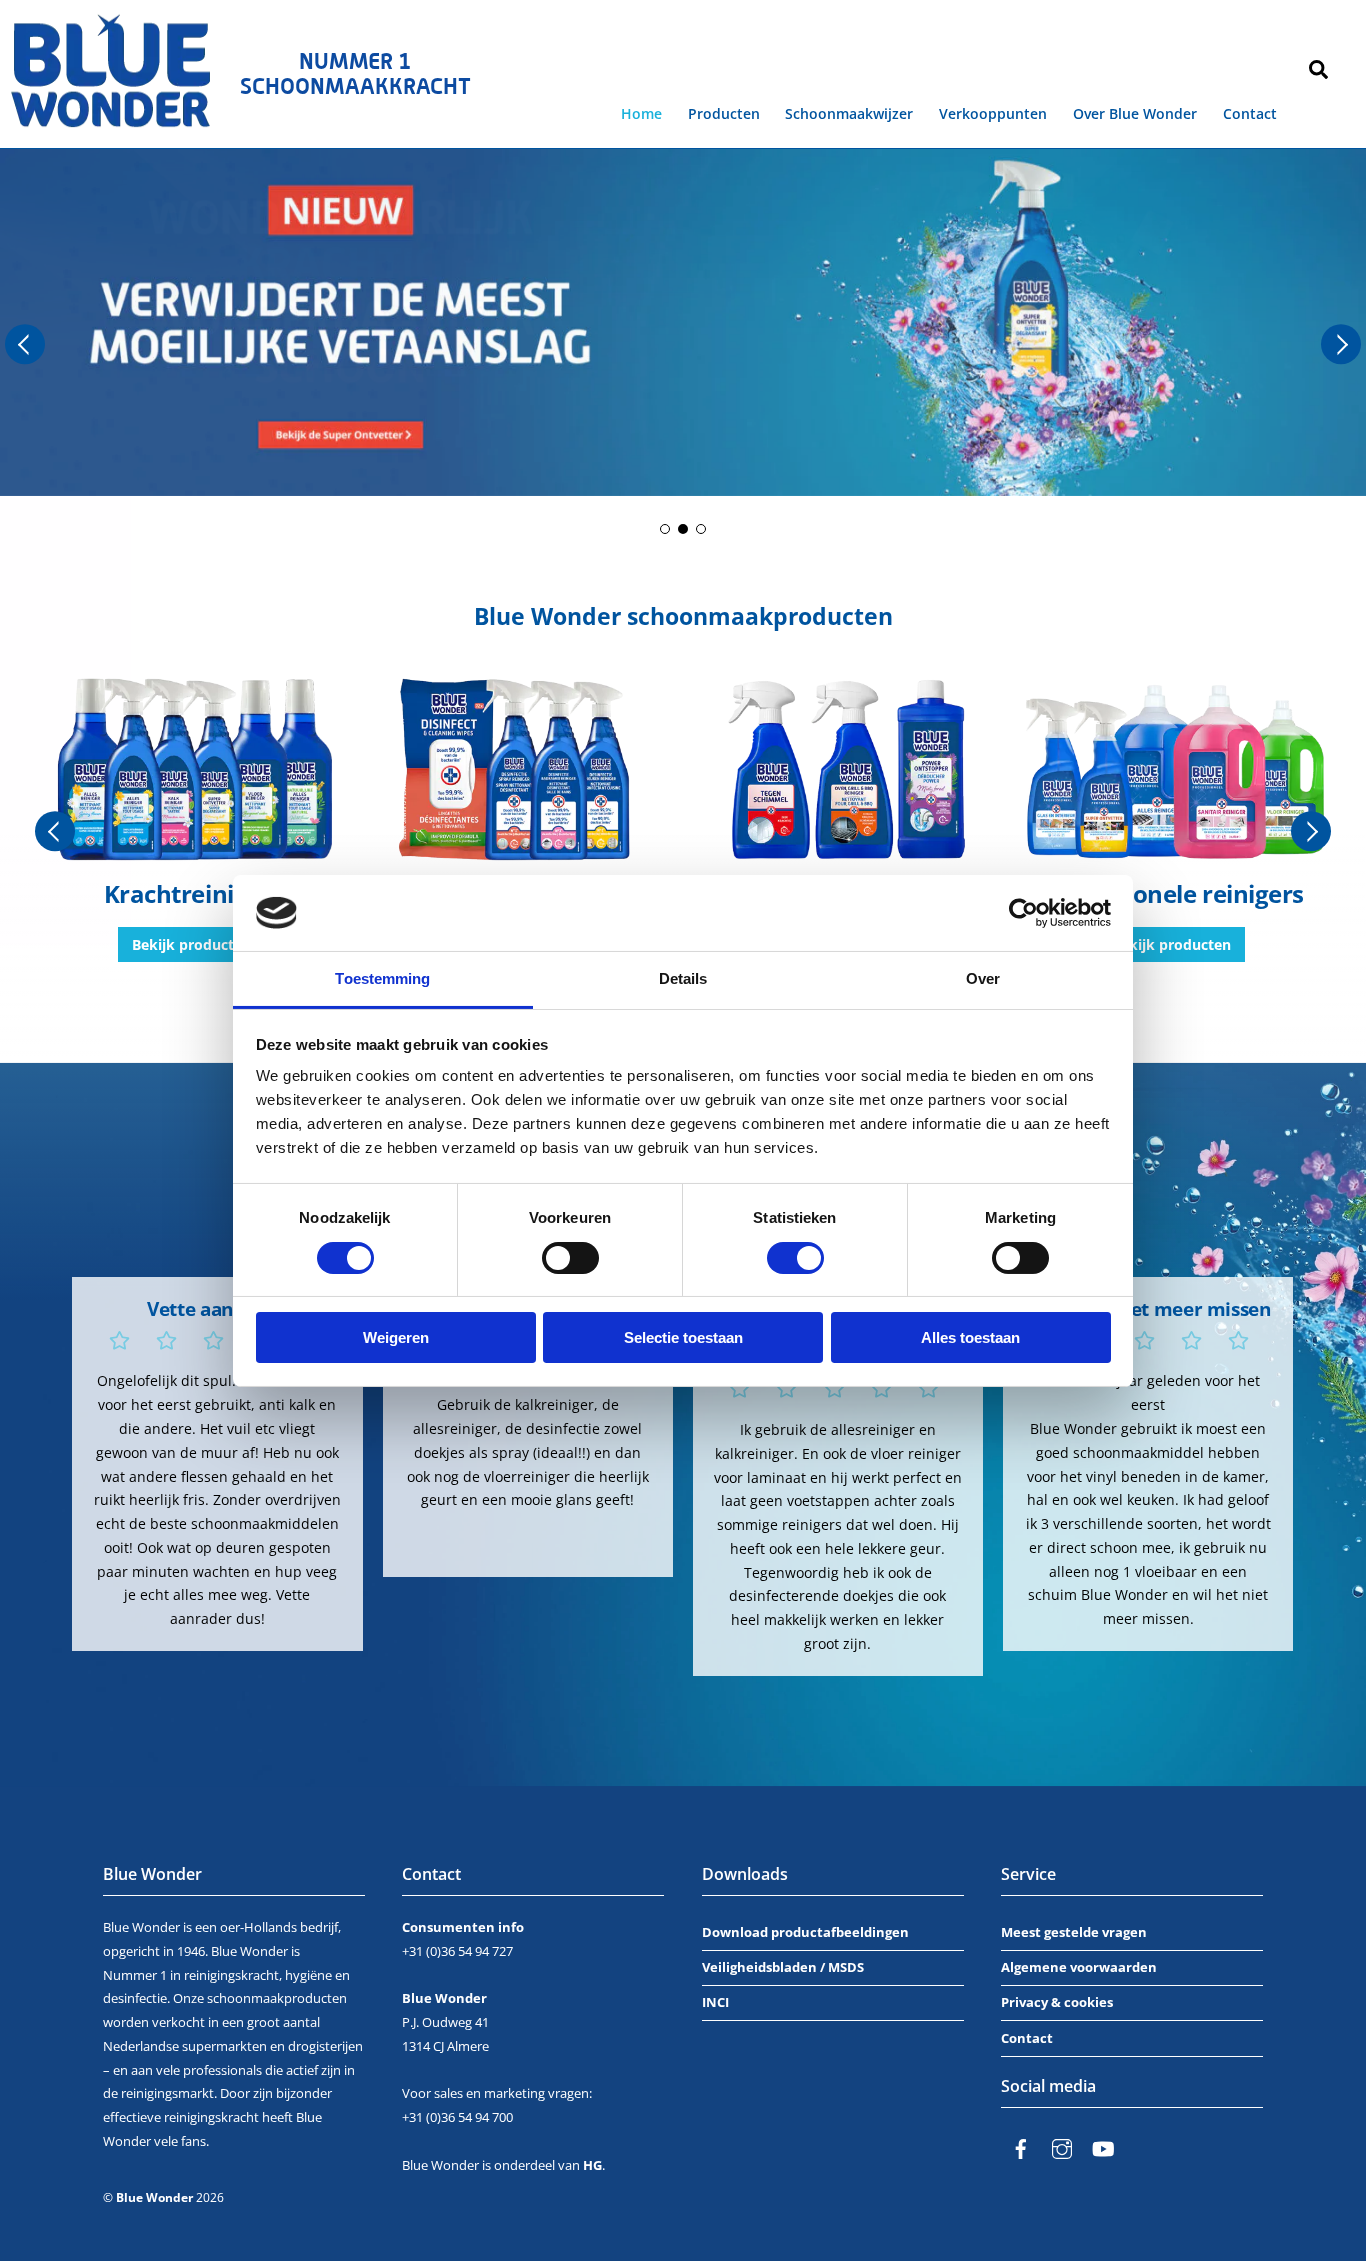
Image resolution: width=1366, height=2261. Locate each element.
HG (592, 2165)
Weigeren (396, 1337)
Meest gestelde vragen (1074, 1932)
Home (641, 113)
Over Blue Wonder (1135, 113)
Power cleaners (1173, 893)
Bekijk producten (191, 944)
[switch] (570, 1258)
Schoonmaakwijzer (849, 113)
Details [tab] (683, 978)
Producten (724, 113)
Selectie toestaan (683, 1337)
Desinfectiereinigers (193, 893)
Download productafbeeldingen (805, 1932)
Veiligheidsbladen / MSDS (783, 1967)
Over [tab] (983, 978)
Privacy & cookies (1057, 2002)
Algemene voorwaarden (1079, 1967)
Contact (1250, 113)
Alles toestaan (970, 1337)
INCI (715, 2002)
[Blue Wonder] (111, 121)
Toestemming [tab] (382, 978)
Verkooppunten (993, 113)
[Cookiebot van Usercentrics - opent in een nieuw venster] (1023, 913)
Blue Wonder (154, 2197)
